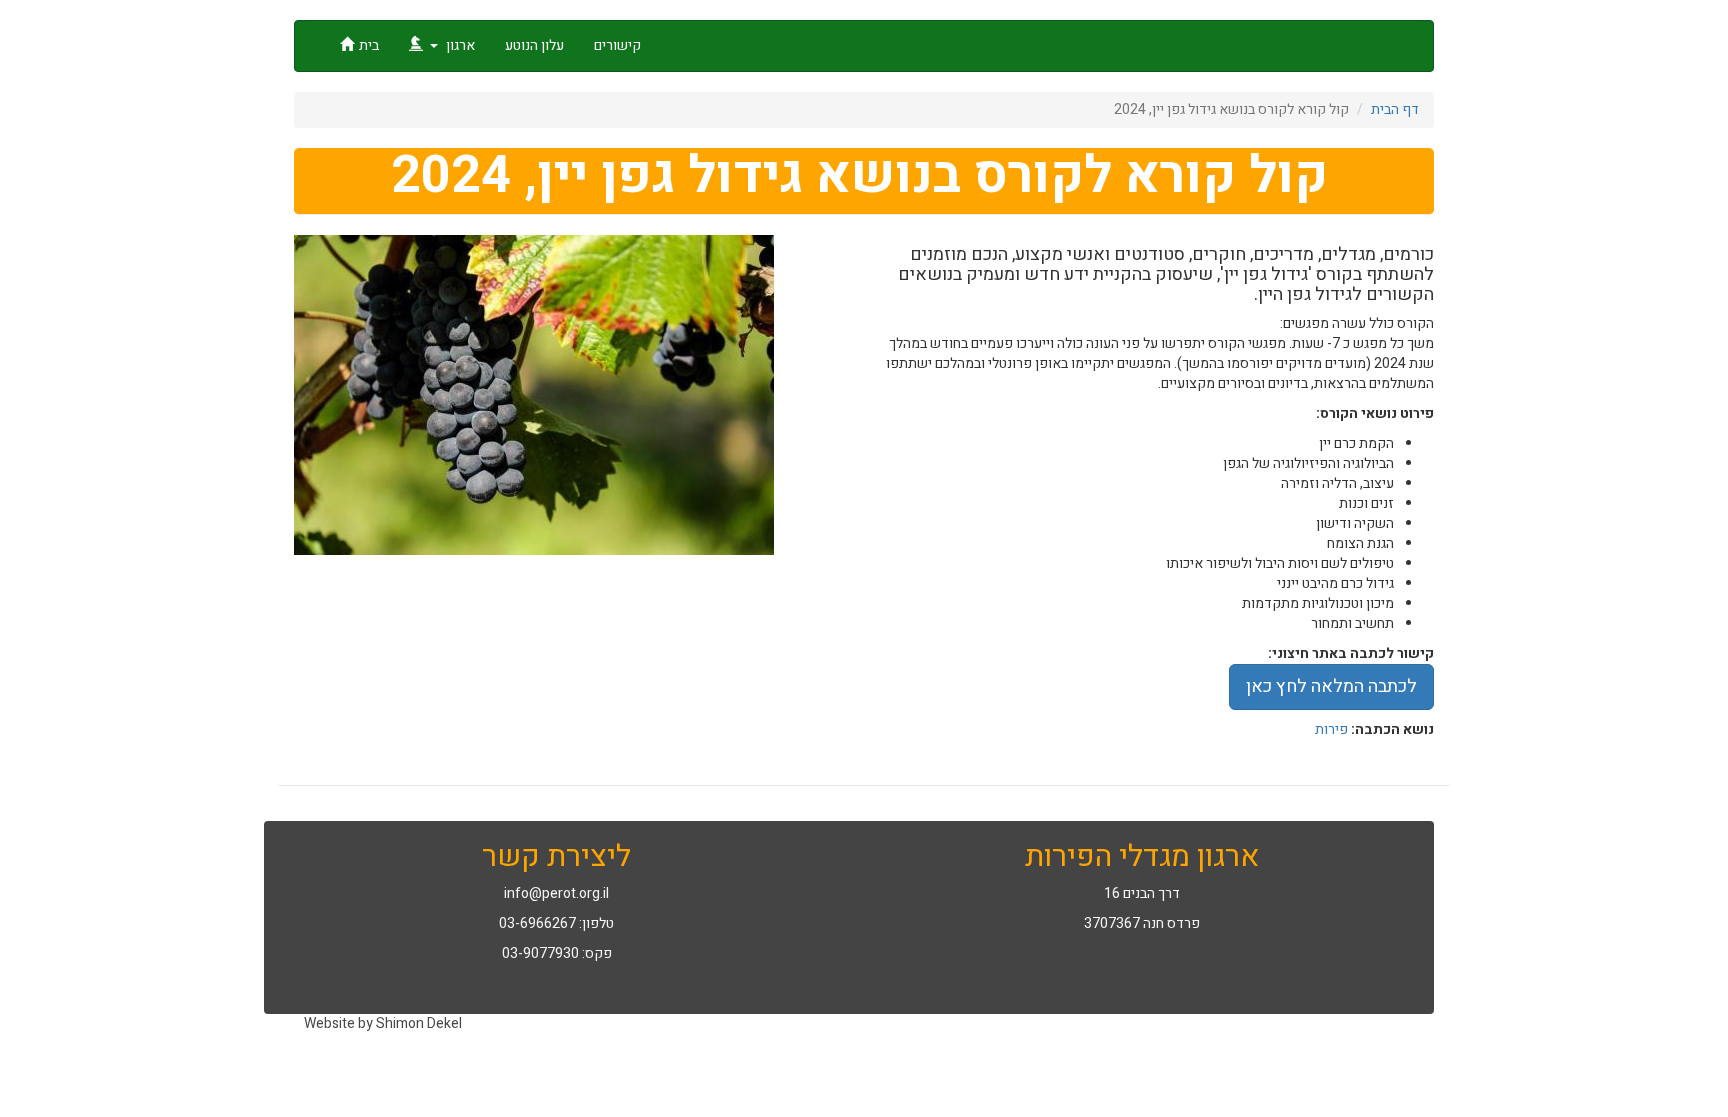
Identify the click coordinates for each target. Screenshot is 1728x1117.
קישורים (617, 45)
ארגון (459, 45)
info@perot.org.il (556, 893)
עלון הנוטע (534, 45)
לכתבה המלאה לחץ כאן (1331, 686)
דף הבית (1395, 109)
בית (369, 45)
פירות (1331, 729)
